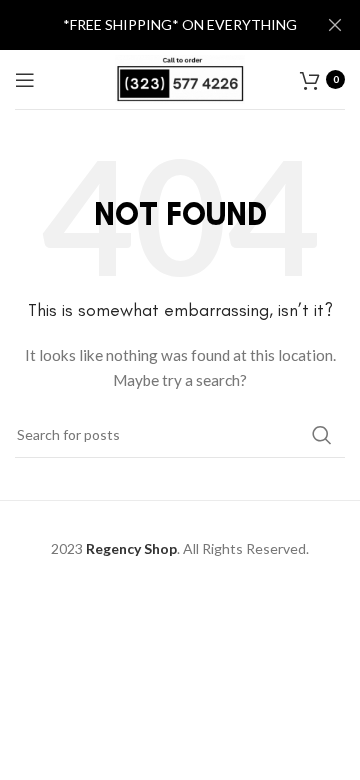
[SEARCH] (322, 435)
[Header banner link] (150, 25)
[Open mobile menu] (25, 80)
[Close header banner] (335, 25)
